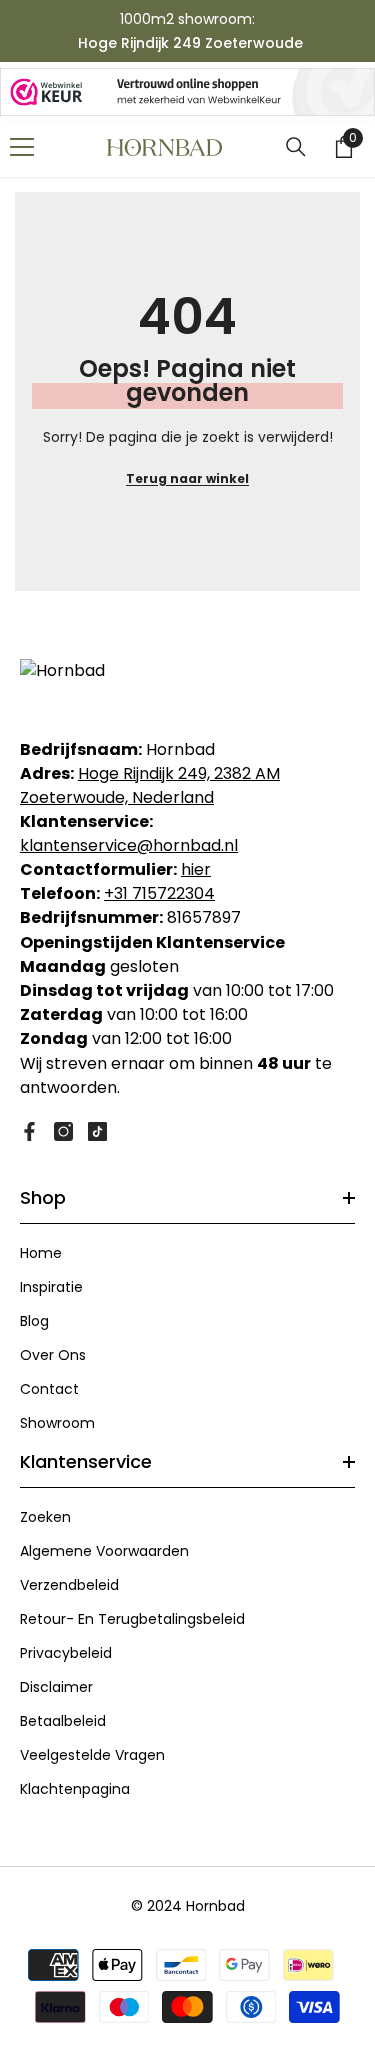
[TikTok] (97, 1131)
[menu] (22, 147)
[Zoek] (296, 147)
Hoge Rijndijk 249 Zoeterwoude (190, 43)
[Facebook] (29, 1131)
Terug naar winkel (187, 478)
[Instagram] (63, 1131)
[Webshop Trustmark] (187, 92)
